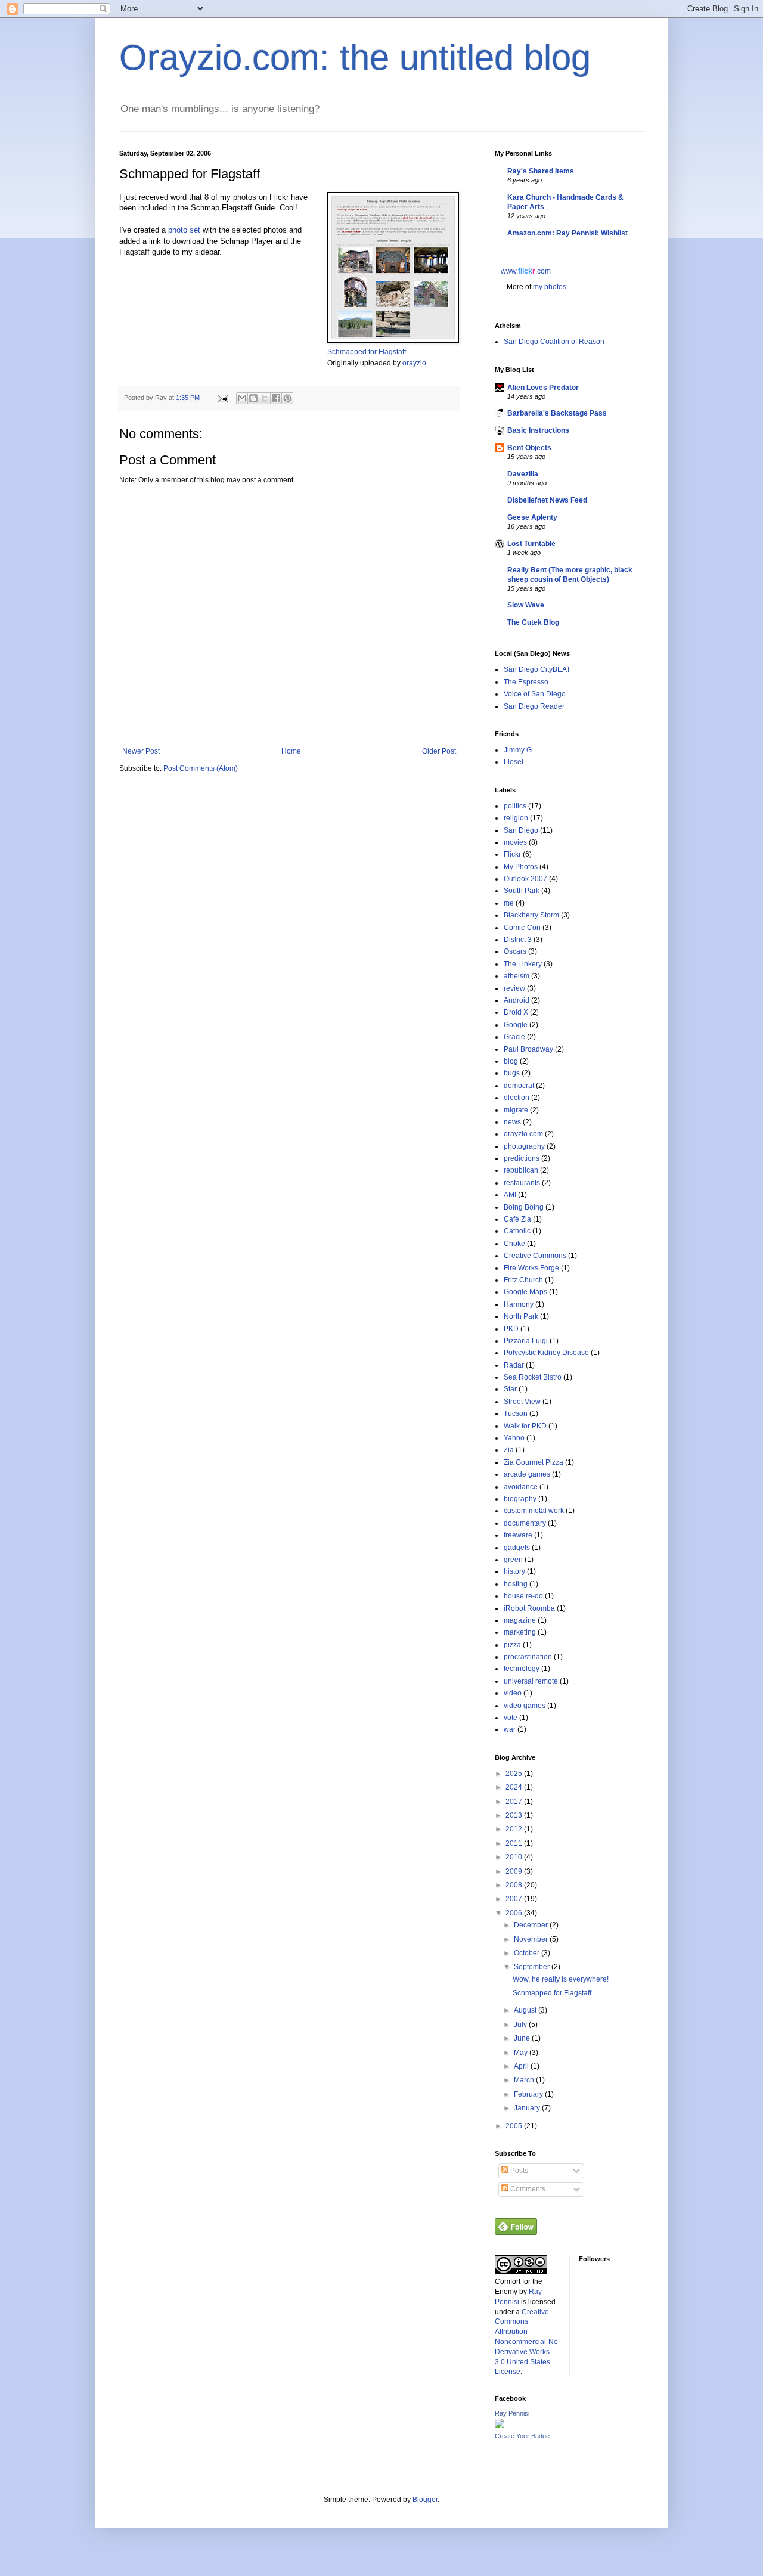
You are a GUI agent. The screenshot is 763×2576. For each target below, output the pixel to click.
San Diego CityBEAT (537, 669)
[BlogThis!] (253, 398)
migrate (516, 1110)
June (523, 2038)
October (528, 1953)
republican (521, 1170)
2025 (515, 1774)
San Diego (521, 830)
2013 (515, 1815)
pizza (512, 1645)
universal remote (531, 1681)
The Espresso (526, 682)
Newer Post (141, 751)
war (510, 1729)
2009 (515, 1871)
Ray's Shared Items (541, 171)
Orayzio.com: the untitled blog (355, 58)
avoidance (521, 1487)
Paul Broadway (528, 1049)
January (528, 2108)
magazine (520, 1620)
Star (510, 1389)
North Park (521, 1316)
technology (522, 1669)
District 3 (518, 940)
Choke (514, 1244)
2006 (515, 1913)
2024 (515, 1787)
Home (291, 751)
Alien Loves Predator (543, 388)
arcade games (527, 1474)
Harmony (519, 1304)
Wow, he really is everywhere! (561, 1979)
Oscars (515, 951)
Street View (522, 1402)
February (529, 2094)
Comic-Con (522, 928)
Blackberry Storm (531, 915)
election (517, 1098)
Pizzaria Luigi (526, 1341)
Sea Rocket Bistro (533, 1377)
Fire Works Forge (531, 1268)
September (533, 1967)
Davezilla (523, 474)
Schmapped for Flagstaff (367, 352)
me (509, 903)
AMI (510, 1195)
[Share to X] (265, 398)
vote (511, 1718)
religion (516, 818)
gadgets (517, 1548)
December (532, 1925)
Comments (527, 2189)
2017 (515, 1802)
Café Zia (517, 1219)
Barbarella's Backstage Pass (557, 413)
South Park (522, 891)
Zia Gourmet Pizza (534, 1462)
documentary (525, 1523)
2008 (515, 1885)
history (514, 1571)
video (513, 1693)
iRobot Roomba (529, 1608)
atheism (517, 976)
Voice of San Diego (535, 694)
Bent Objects (529, 448)
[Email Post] (222, 398)
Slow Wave (526, 605)
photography (524, 1146)
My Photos (521, 867)
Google (516, 1025)
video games (525, 1706)
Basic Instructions (538, 430)
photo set (184, 230)
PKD (511, 1329)
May (522, 2053)
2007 (515, 1899)
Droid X (516, 1012)
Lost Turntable (531, 544)
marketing (520, 1632)
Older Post (439, 751)
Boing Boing (524, 1207)
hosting (516, 1584)
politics (515, 806)
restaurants (522, 1183)
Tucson (516, 1413)
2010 (515, 1857)
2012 (515, 1829)
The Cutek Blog (533, 622)
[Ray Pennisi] (500, 2426)
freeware (518, 1535)
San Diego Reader (534, 706)
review (514, 988)
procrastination (528, 1657)
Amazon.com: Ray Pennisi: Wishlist (567, 233)
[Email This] (242, 398)
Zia (509, 1450)
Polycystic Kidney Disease (546, 1353)
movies (515, 842)
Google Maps (525, 1292)
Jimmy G (518, 750)
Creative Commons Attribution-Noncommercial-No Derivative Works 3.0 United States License (526, 2342)
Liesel (514, 762)
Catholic (517, 1231)
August (526, 2010)
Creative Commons (535, 1256)
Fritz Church (523, 1280)
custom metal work (534, 1511)
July (521, 2025)
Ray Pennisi (512, 2413)
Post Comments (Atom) (201, 768)
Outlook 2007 (525, 879)
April (522, 2066)
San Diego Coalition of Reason (554, 342)
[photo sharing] (393, 341)
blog (511, 1061)
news (512, 1122)
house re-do (523, 1596)
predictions (522, 1158)
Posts (518, 2171)
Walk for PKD (525, 1426)
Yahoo (514, 1438)
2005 (515, 2126)
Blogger (425, 2500)
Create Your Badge (522, 2436)
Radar (514, 1365)
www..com (526, 271)
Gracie (514, 1037)
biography (520, 1499)
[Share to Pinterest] (287, 398)
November (532, 1939)
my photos (550, 287)
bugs (512, 1073)
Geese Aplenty (532, 517)
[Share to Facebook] (276, 398)
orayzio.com (523, 1134)
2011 (515, 1843)
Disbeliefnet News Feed (547, 500)
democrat (519, 1086)
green (513, 1560)
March (525, 2080)
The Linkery (523, 964)
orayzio (414, 363)
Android (517, 1000)
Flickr (512, 854)
